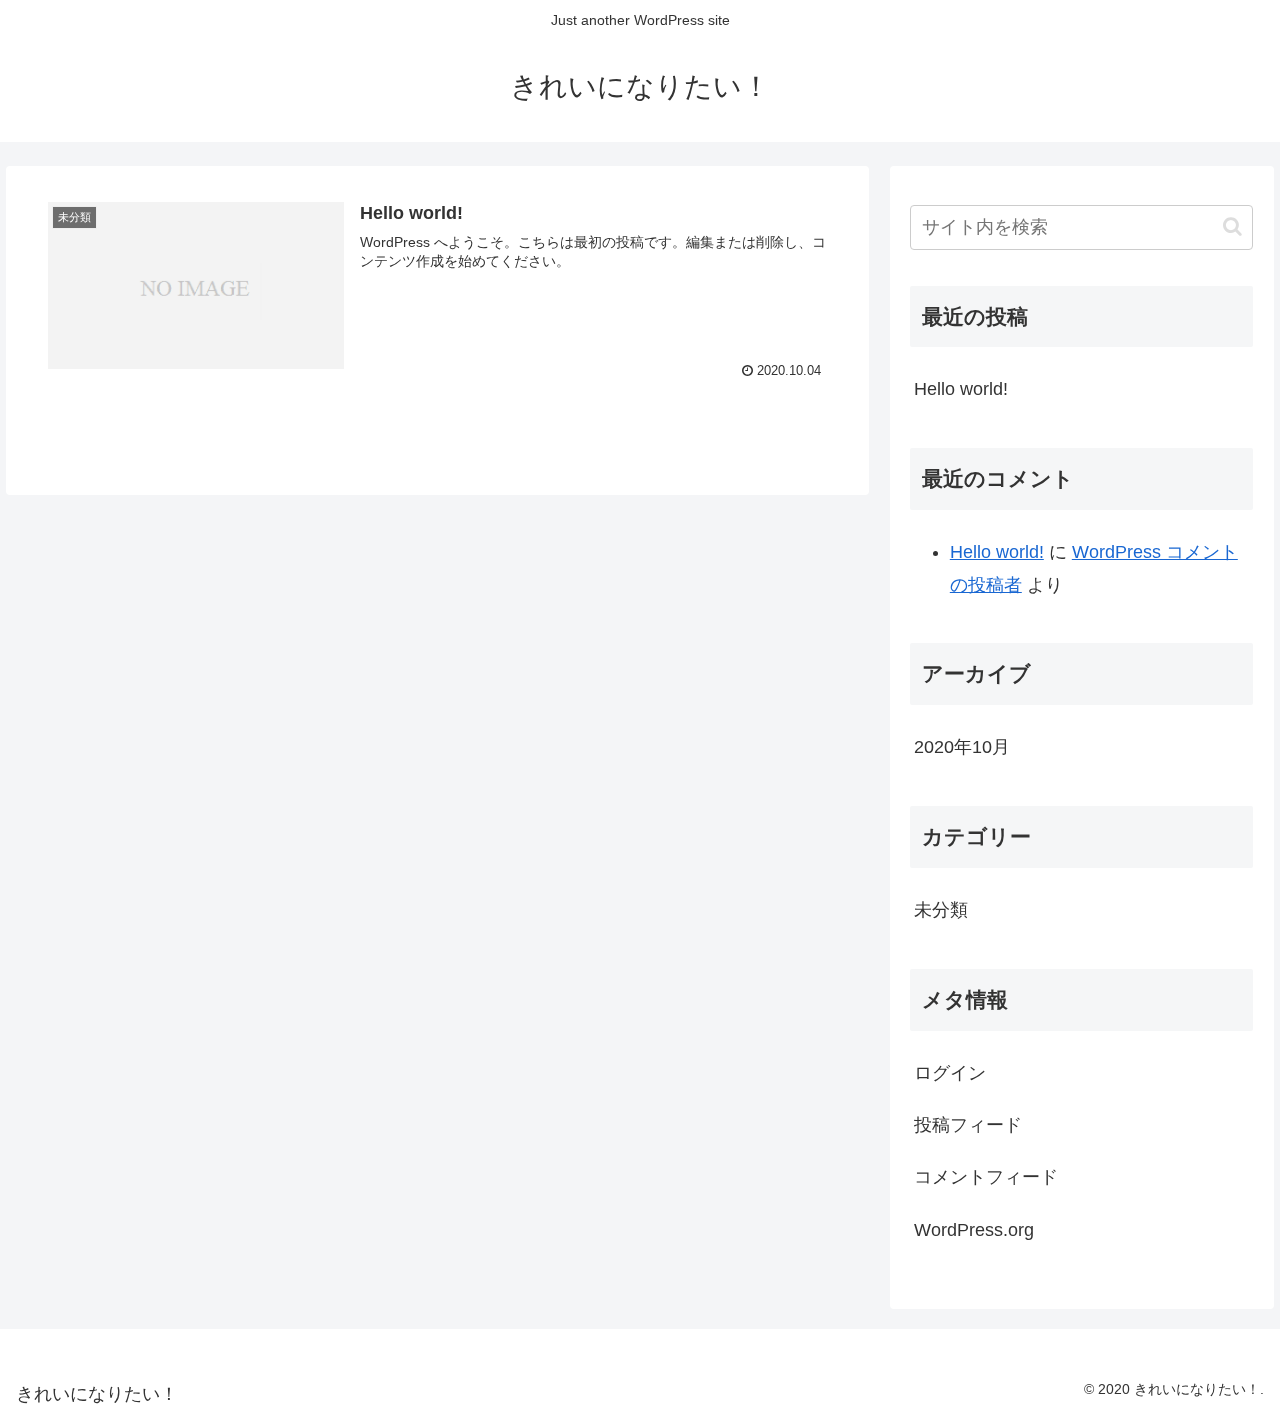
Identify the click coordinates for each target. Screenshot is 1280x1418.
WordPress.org (974, 1230)
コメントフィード (986, 1177)
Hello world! (961, 389)
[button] (1232, 226)
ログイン (950, 1073)
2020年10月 (962, 747)
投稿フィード (968, 1125)
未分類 (941, 910)
